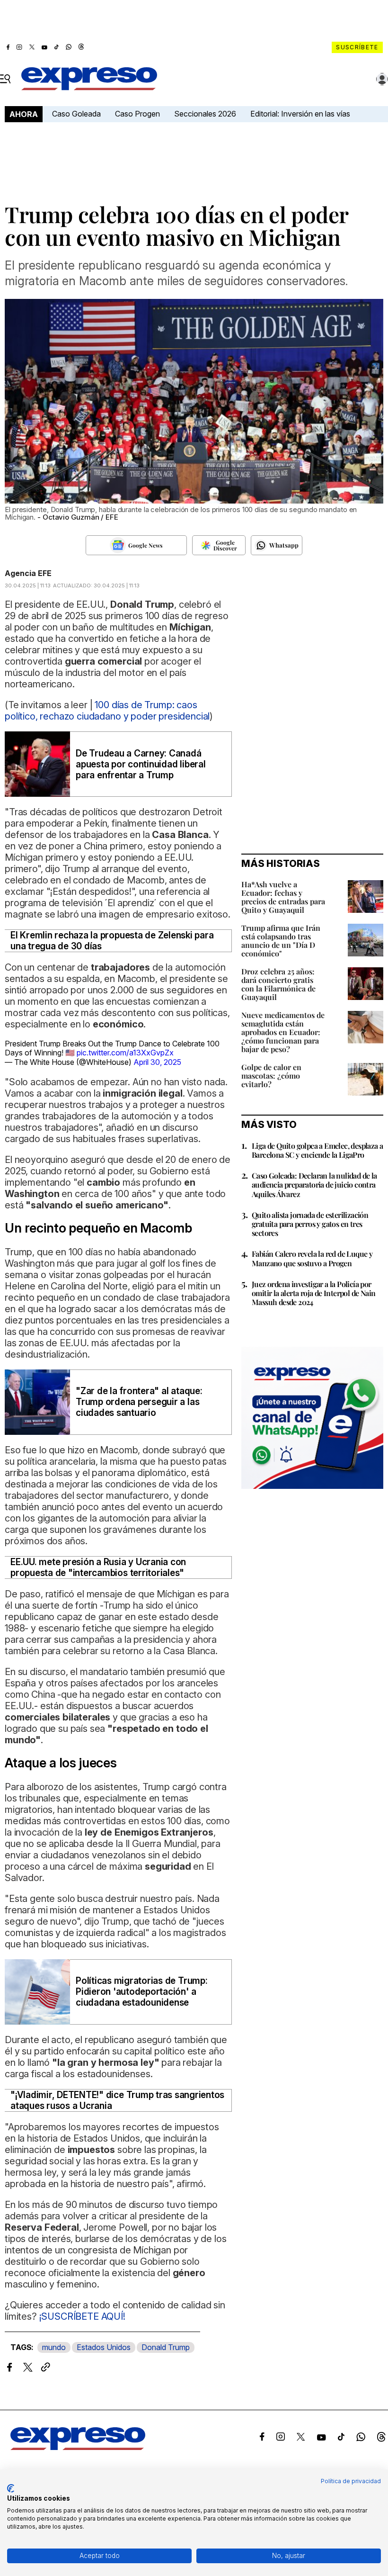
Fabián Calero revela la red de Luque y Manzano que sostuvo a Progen (312, 1258)
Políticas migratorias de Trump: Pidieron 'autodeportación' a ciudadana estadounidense (142, 1992)
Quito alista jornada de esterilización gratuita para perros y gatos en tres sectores (310, 1224)
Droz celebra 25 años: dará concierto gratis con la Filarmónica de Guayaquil (278, 984)
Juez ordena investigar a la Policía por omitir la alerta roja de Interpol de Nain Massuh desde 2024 (313, 1293)
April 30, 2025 (157, 1062)
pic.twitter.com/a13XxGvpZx (125, 1053)
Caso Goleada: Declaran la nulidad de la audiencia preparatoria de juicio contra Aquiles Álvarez (314, 1184)
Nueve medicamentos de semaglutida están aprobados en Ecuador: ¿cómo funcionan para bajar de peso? (283, 1032)
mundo (54, 2347)
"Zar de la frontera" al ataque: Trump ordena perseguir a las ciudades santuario (139, 1402)
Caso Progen (137, 114)
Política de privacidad (351, 2481)
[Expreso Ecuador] (78, 2447)
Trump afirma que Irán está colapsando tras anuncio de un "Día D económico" (281, 941)
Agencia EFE (28, 573)
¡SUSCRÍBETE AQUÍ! (82, 2316)
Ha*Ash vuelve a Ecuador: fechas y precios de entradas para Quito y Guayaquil (283, 897)
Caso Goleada (76, 114)
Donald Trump (166, 2347)
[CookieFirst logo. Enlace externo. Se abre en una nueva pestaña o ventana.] (11, 2488)
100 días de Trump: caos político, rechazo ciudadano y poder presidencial (107, 711)
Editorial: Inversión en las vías (300, 114)
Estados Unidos (104, 2347)
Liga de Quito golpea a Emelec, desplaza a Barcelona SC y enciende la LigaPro (317, 1150)
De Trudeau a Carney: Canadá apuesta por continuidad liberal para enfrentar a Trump (141, 764)
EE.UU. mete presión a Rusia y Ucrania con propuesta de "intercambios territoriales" (98, 1567)
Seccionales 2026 (205, 114)
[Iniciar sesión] (382, 79)
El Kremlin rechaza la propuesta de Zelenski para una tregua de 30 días (112, 941)
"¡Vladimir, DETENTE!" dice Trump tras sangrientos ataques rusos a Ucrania (117, 2100)
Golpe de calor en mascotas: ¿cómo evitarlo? (271, 1076)
